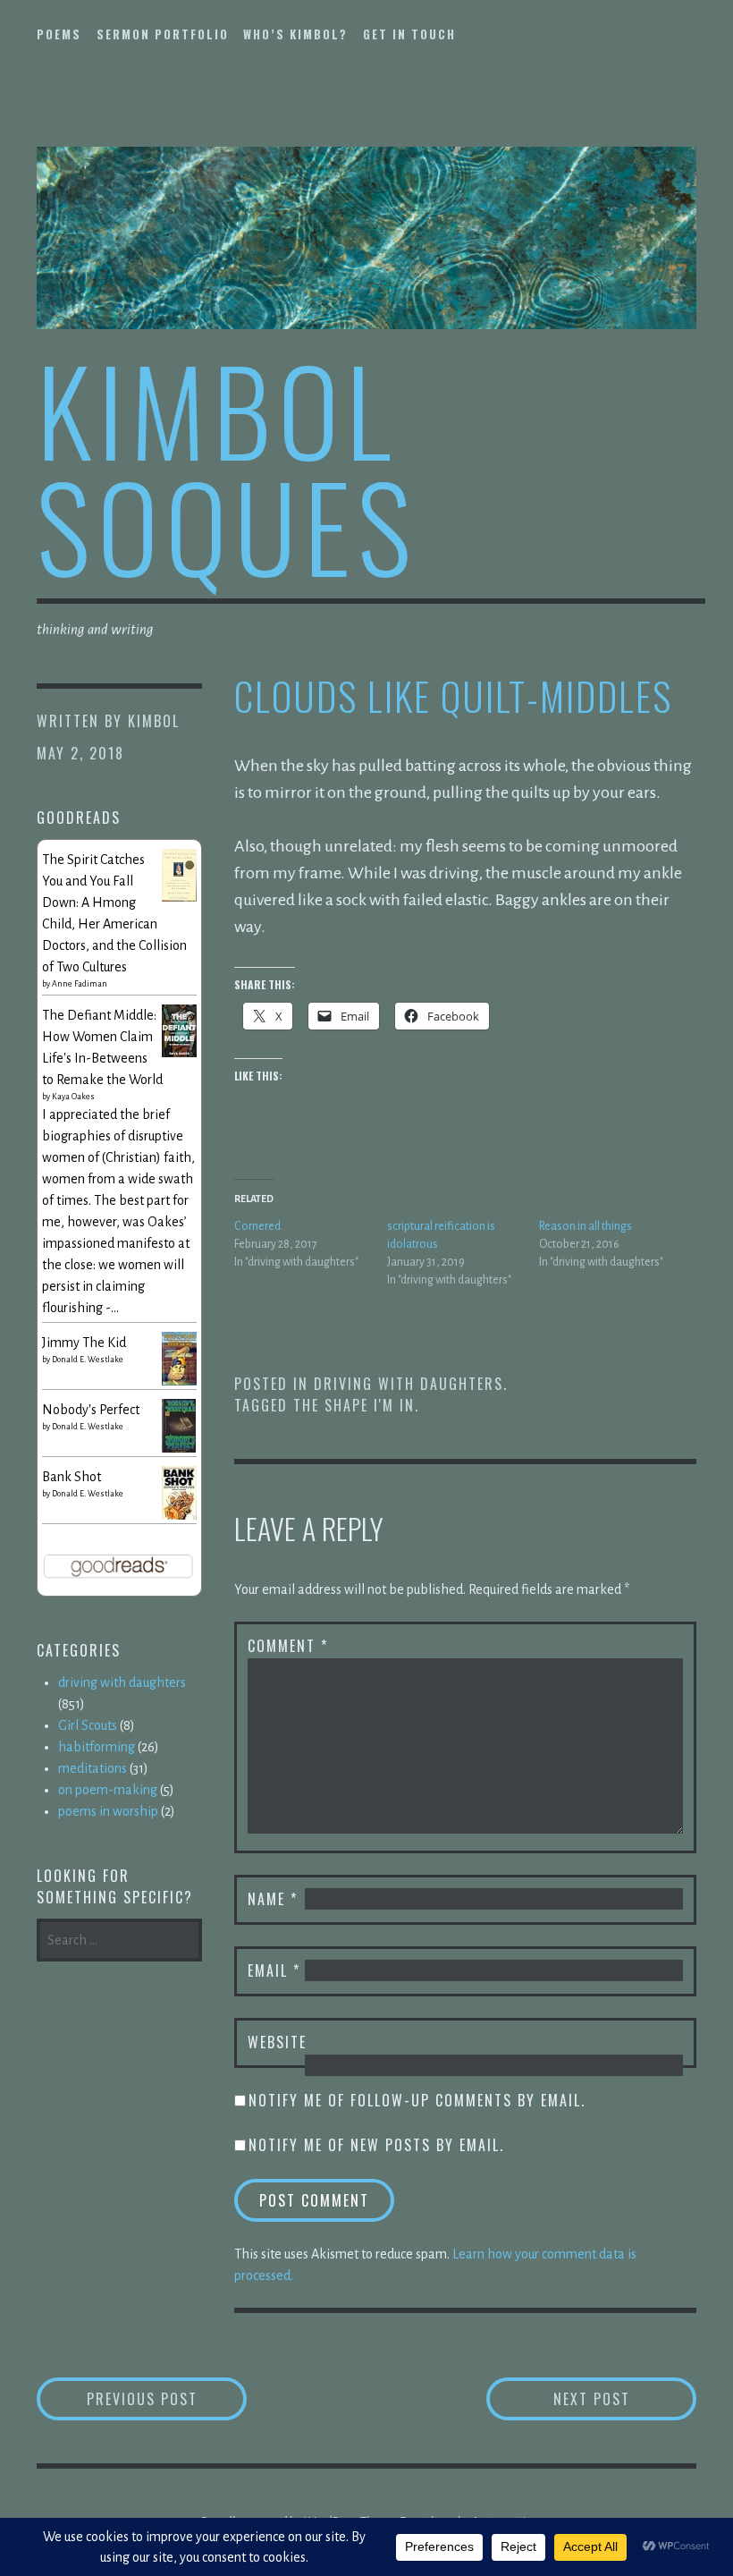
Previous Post (167, 2398)
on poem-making (108, 1790)
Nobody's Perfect (91, 1410)
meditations (93, 1768)
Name (273, 1899)
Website (277, 2042)
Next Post (625, 2398)
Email (274, 1970)
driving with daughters (409, 1384)
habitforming (97, 1747)
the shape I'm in (354, 1405)
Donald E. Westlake (88, 1360)
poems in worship (108, 1811)
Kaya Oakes (73, 1097)
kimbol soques (227, 466)
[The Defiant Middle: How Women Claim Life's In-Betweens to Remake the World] (179, 1053)
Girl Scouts (88, 1725)
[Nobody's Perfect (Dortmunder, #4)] (179, 1451)
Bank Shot (72, 1477)
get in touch (409, 34)
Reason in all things (586, 1226)
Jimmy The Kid (84, 1343)
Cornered (257, 1226)
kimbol (154, 721)
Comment (288, 1646)
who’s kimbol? (295, 34)
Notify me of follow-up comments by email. (417, 2100)
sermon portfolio (163, 34)
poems (59, 34)
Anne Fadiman (80, 984)
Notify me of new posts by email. (376, 2145)
